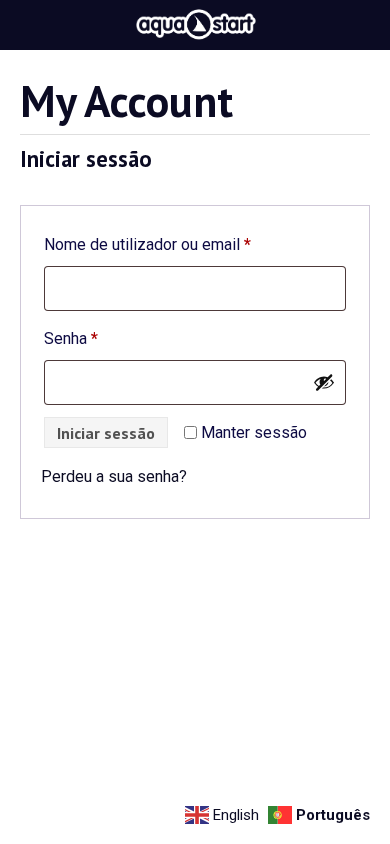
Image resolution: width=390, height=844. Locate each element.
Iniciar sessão (106, 433)
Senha (109, 338)
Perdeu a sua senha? (114, 476)
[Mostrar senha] (324, 382)
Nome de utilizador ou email (186, 244)
